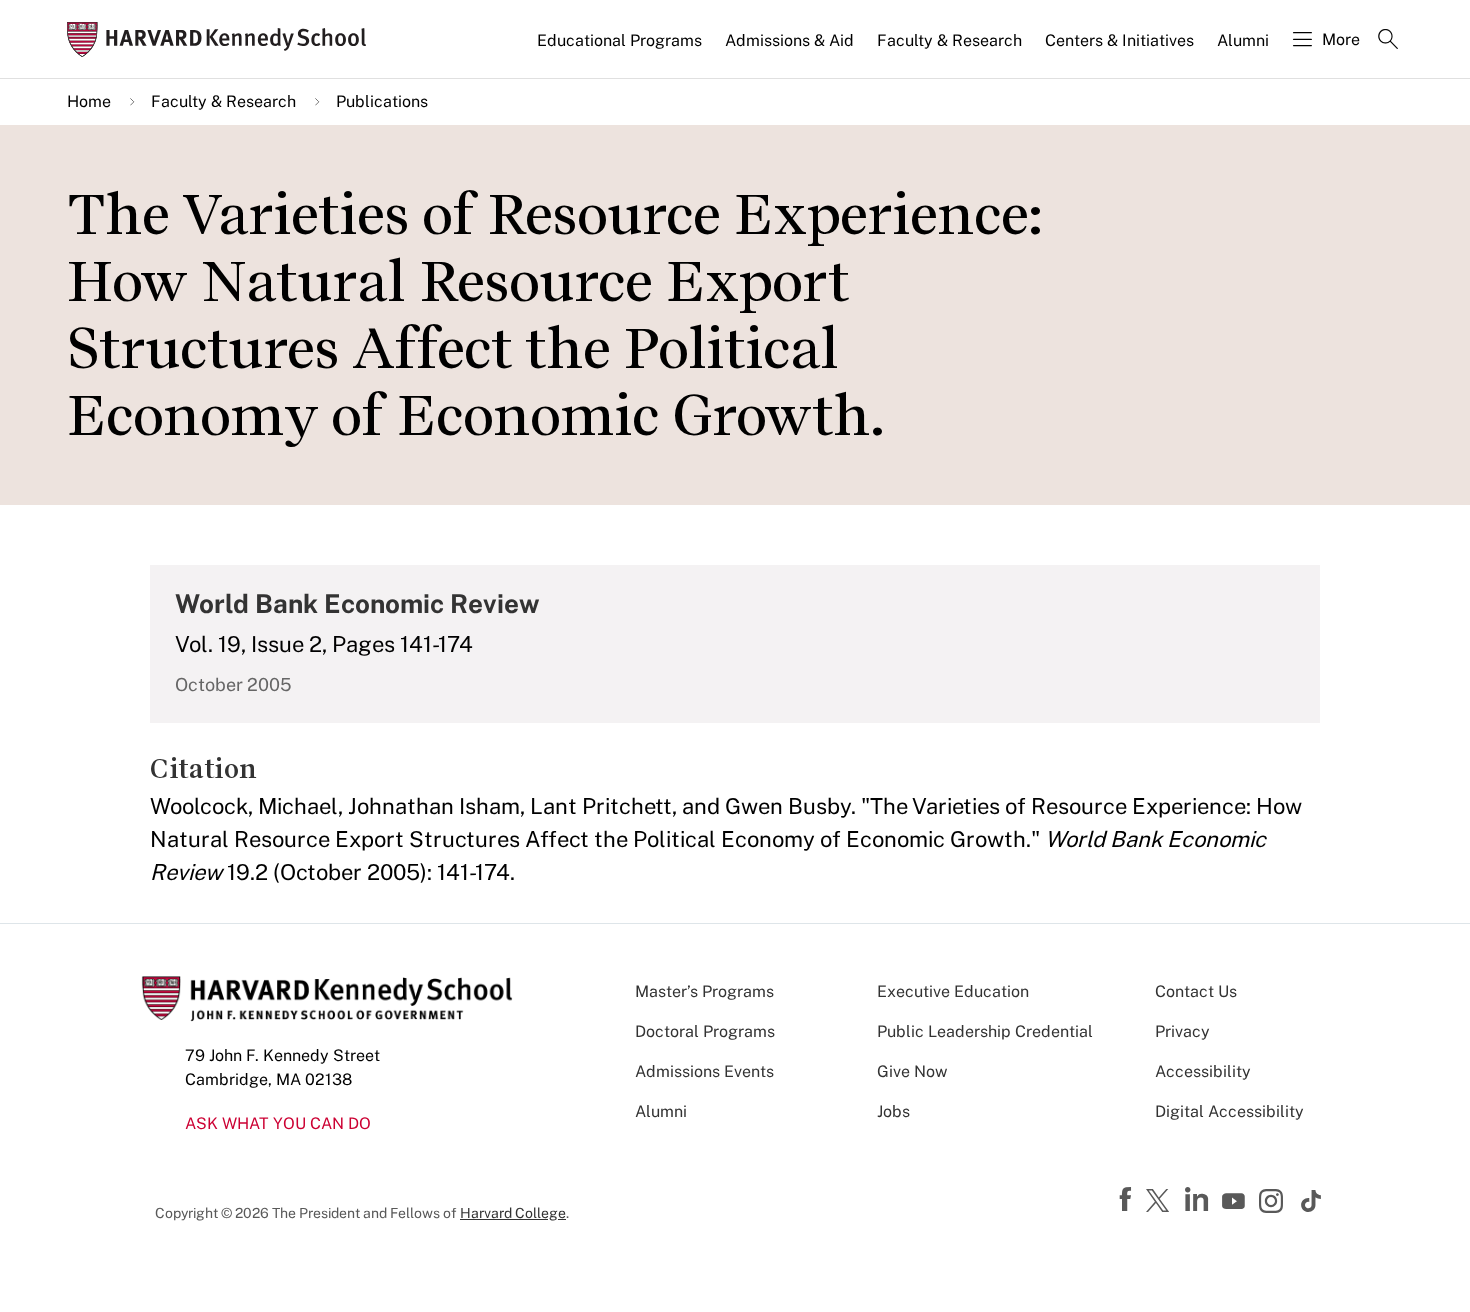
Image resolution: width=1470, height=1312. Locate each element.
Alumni (1243, 40)
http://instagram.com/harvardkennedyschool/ (1274, 1203)
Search (1388, 41)
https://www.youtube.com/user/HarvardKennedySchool (1236, 1202)
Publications (382, 101)
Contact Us (1196, 991)
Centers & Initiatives (1119, 40)
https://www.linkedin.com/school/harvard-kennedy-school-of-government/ (1199, 1200)
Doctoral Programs (705, 1031)
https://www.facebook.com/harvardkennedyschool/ (1128, 1200)
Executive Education (953, 991)
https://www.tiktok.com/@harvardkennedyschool (1312, 1201)
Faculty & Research (949, 40)
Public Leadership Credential (985, 1031)
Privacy (1182, 1031)
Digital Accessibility (1229, 1111)
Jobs (893, 1111)
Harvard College (513, 1213)
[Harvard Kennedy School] (223, 39)
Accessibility (1203, 1071)
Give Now (912, 1071)
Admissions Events (704, 1071)
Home (89, 101)
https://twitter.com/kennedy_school (1161, 1202)
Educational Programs (619, 40)
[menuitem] (621, 49)
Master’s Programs (704, 991)
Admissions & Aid (789, 40)
